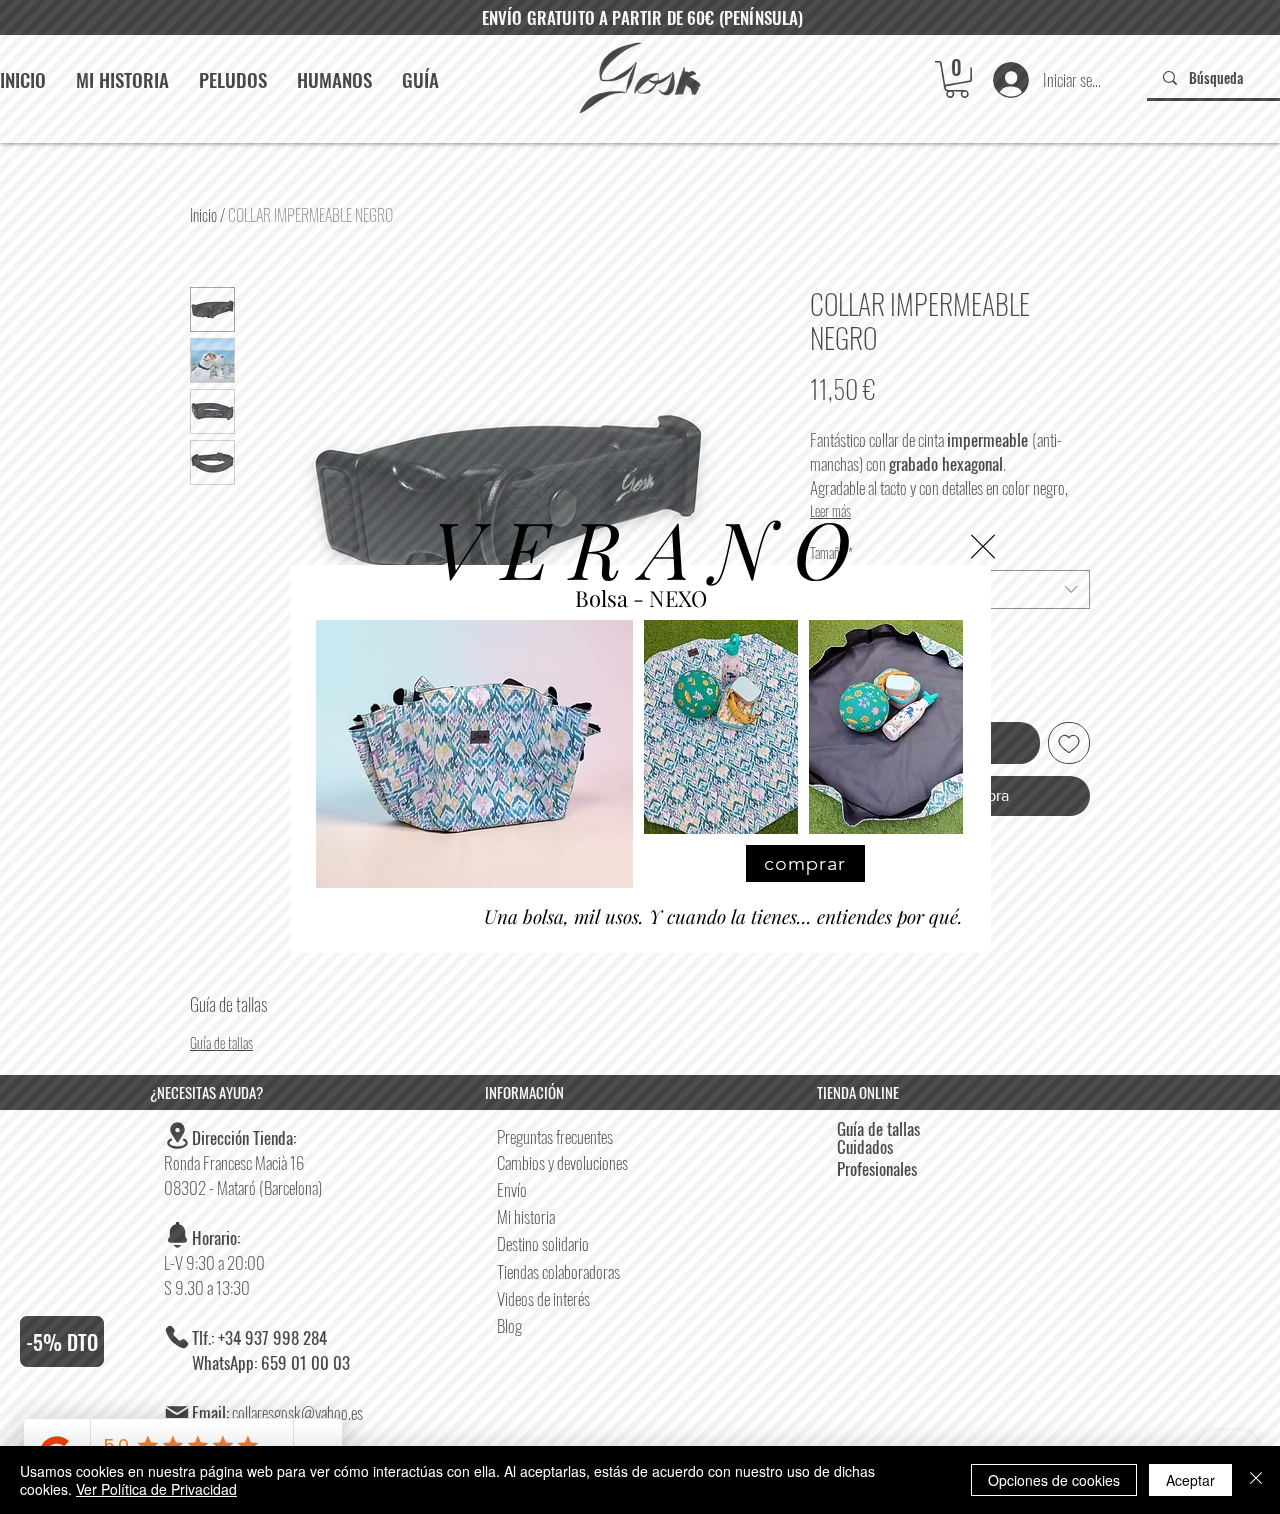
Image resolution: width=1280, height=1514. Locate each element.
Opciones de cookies (1054, 1480)
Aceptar (1190, 1480)
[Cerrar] (1256, 1480)
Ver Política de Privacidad (156, 1489)
